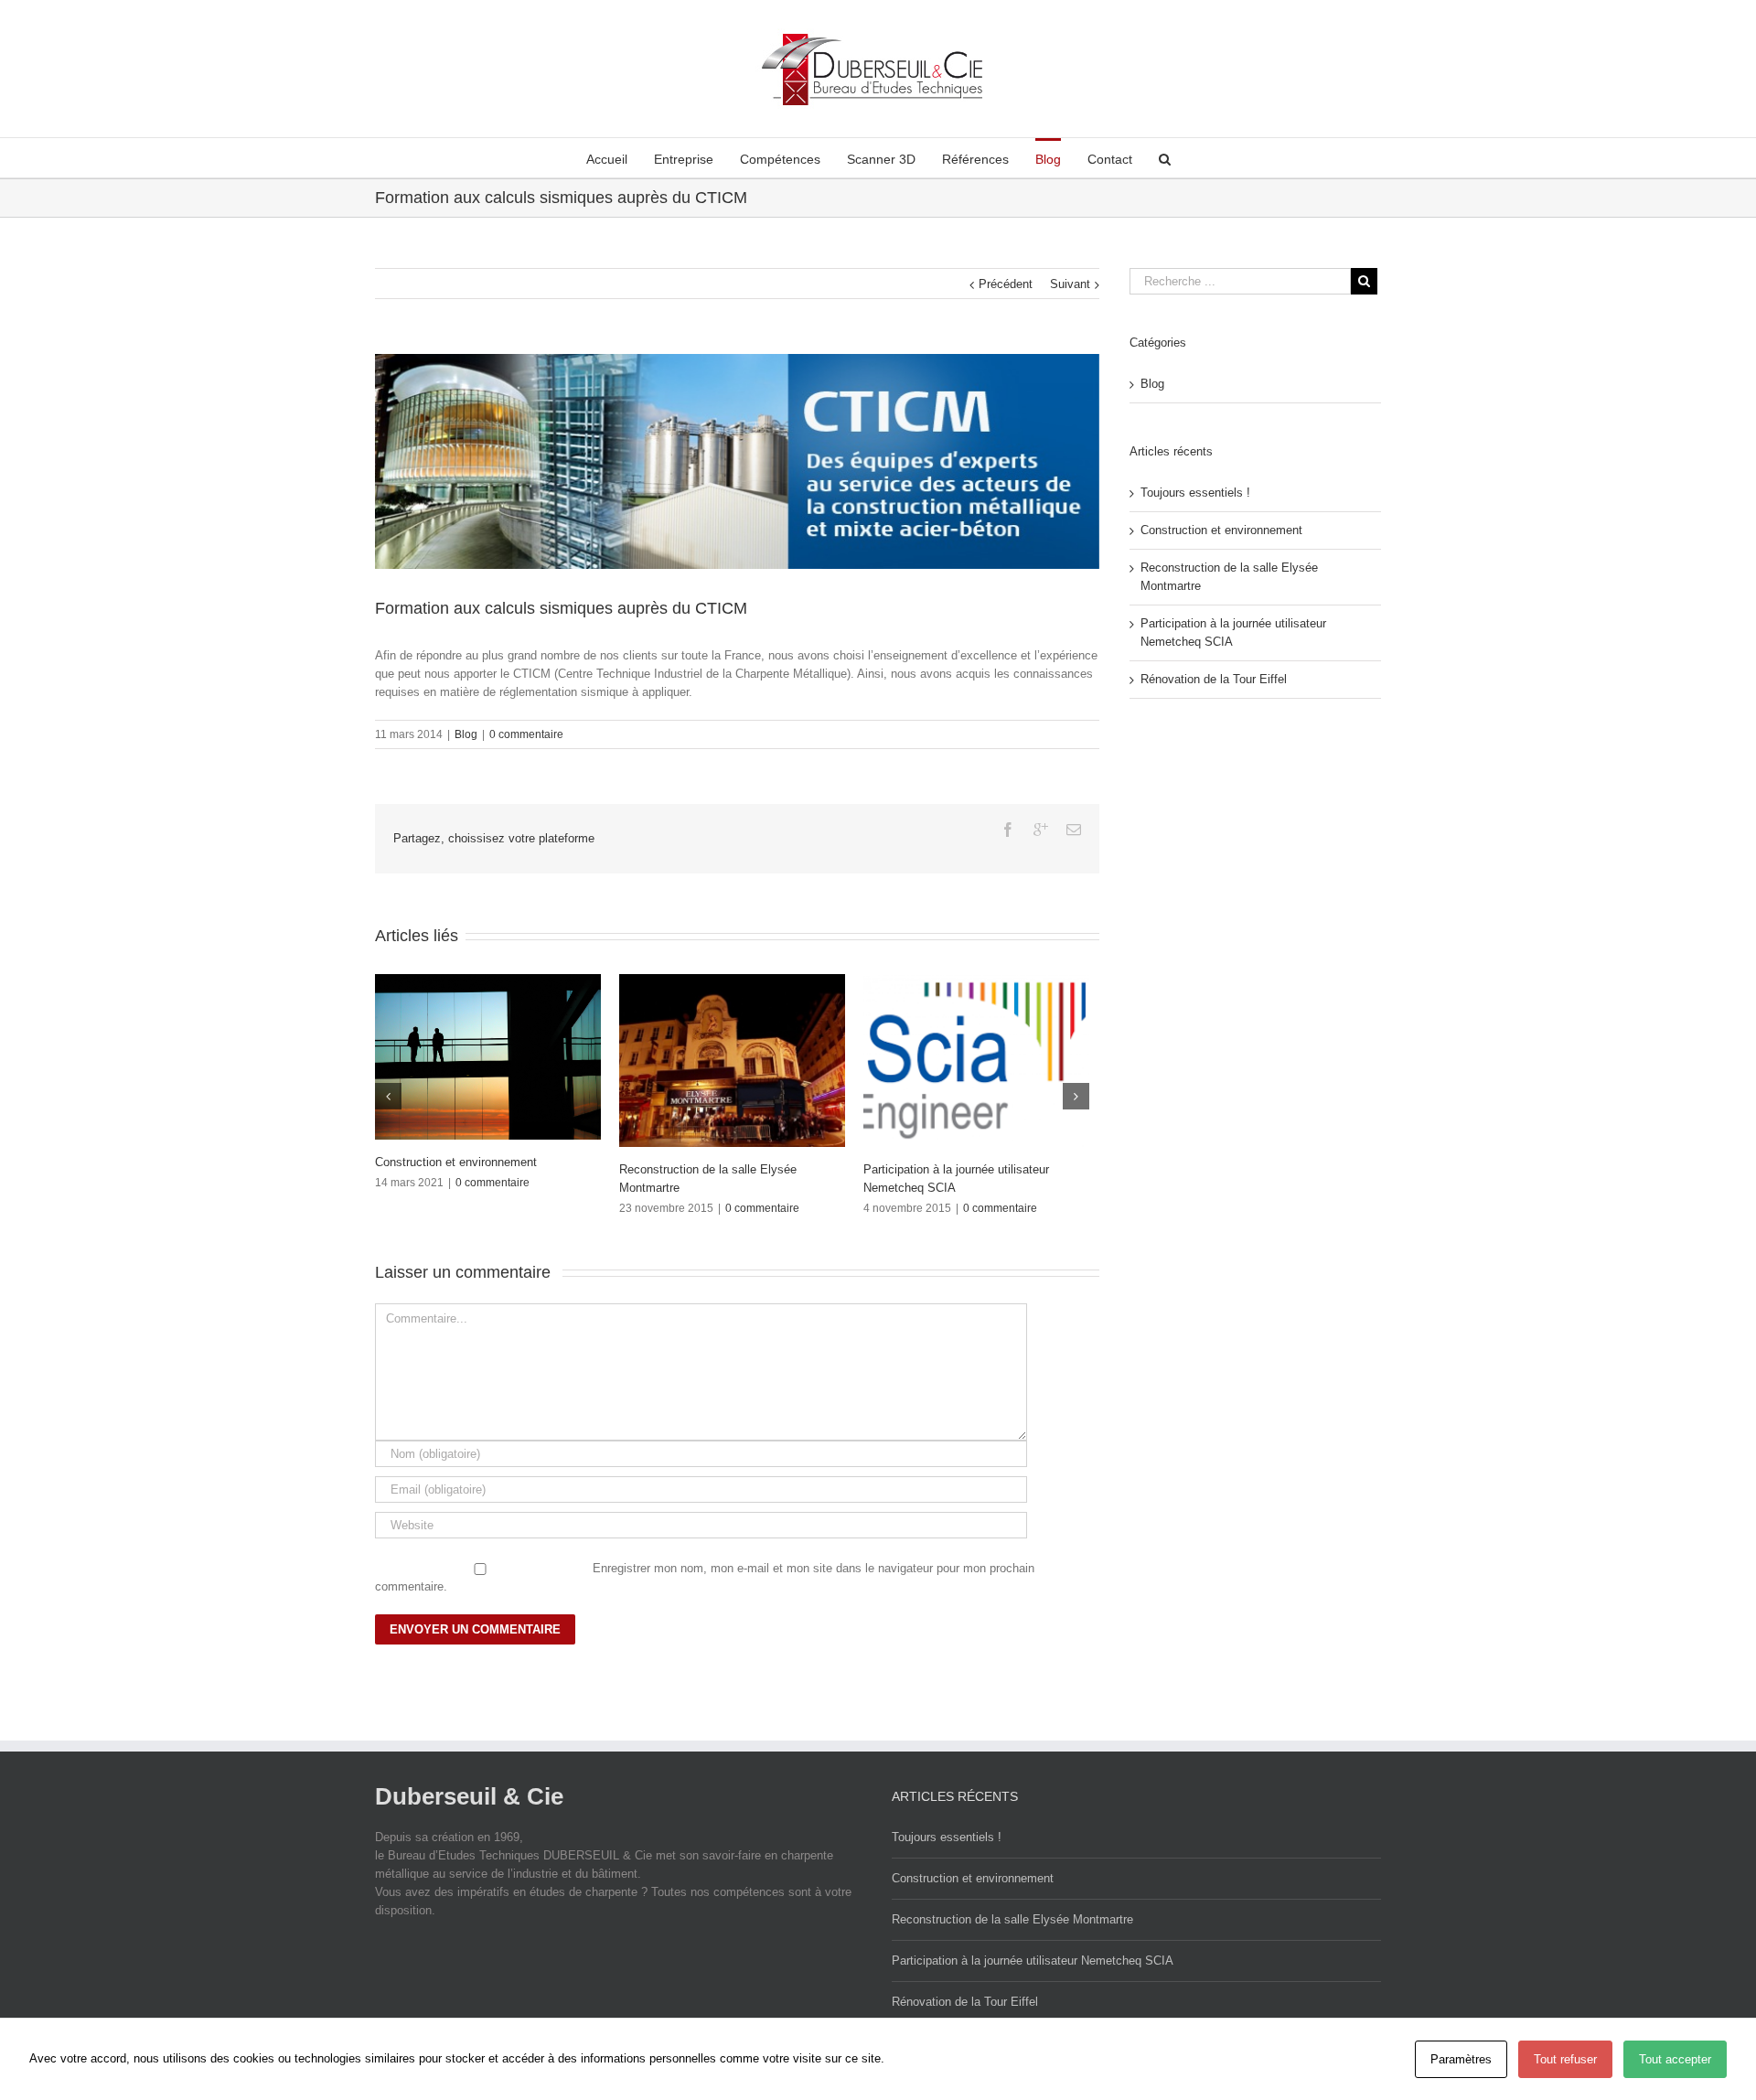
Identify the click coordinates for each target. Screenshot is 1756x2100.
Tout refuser (1565, 2059)
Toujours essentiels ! (1195, 493)
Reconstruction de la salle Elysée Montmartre (1012, 1913)
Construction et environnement (1221, 530)
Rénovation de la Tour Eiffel (908, 1169)
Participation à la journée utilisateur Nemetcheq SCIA (1033, 1954)
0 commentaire (526, 734)
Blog (466, 734)
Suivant (1070, 284)
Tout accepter (1675, 2059)
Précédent (1006, 284)
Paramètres (1461, 2059)
